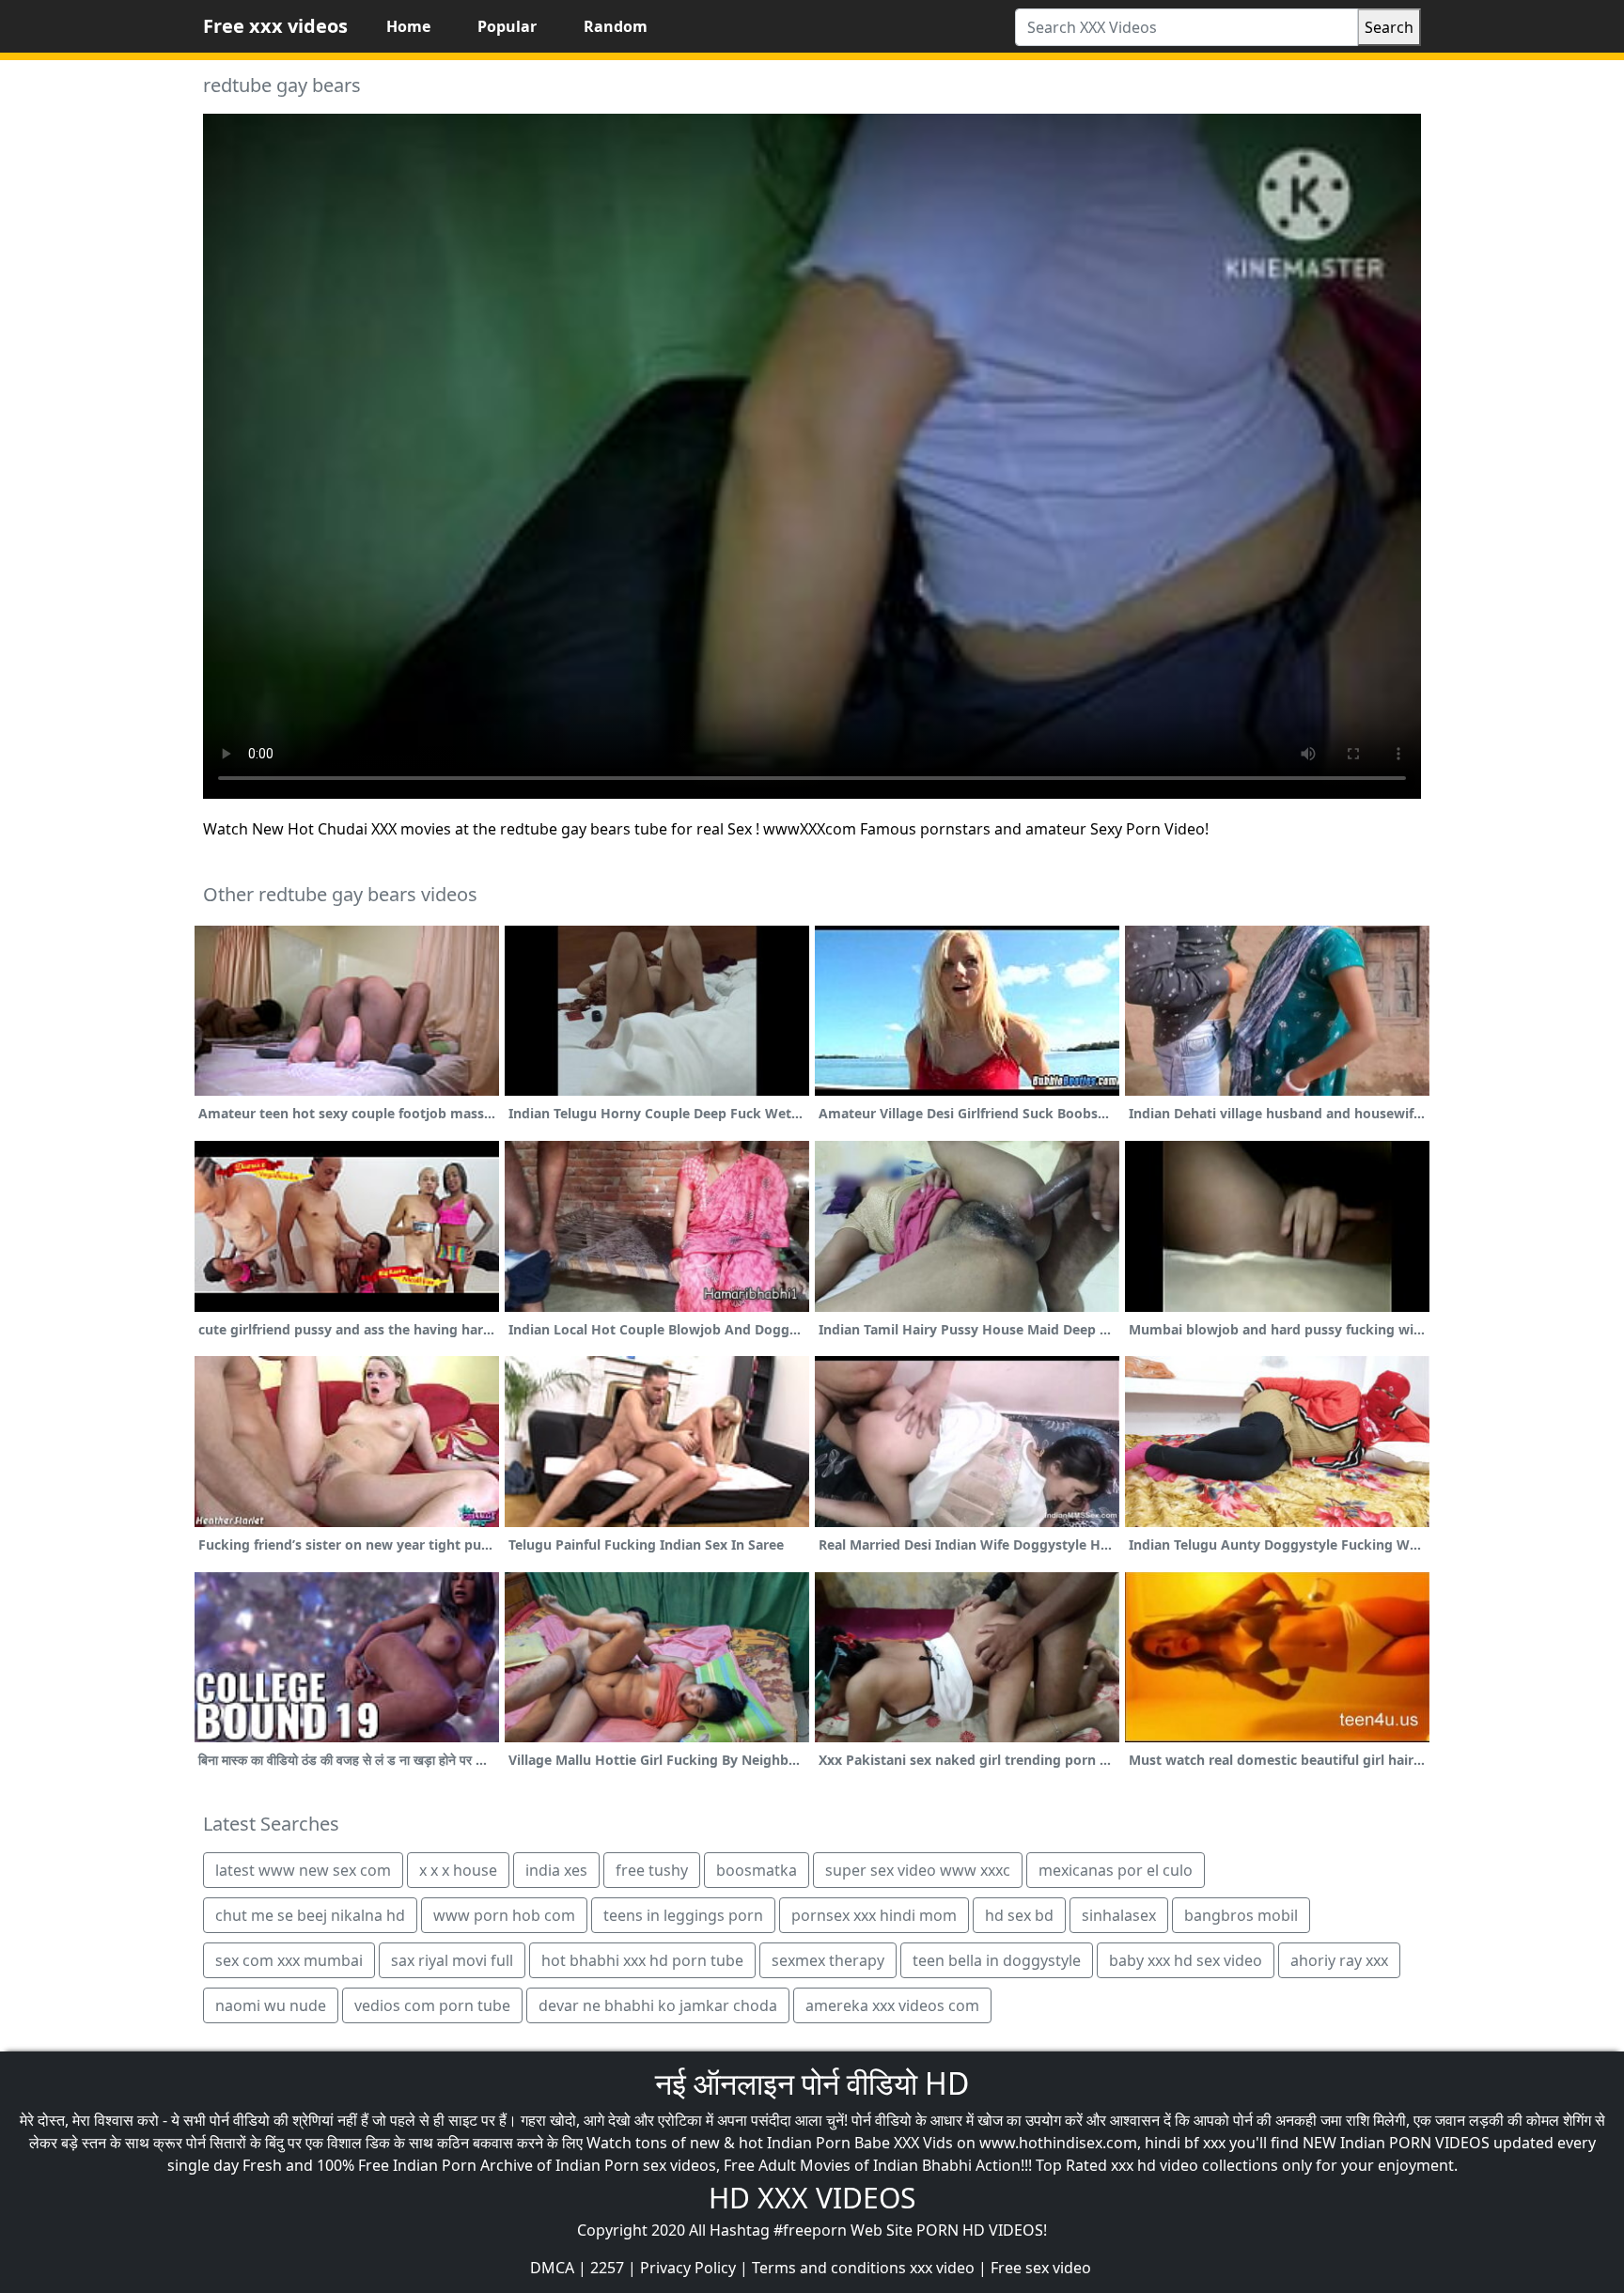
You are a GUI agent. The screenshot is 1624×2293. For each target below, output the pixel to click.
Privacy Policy (688, 2268)
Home (408, 26)
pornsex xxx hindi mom (874, 1915)
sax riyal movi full (452, 1960)
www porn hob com (504, 1915)
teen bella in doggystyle (997, 1960)
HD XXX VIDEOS (812, 2198)
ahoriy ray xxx (1339, 1960)
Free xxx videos (275, 26)
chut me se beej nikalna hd (310, 1915)
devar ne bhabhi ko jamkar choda (658, 2005)
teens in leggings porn (683, 1915)
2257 (607, 2268)
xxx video (942, 2268)
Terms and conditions (829, 2268)
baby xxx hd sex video (1186, 1960)
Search (1389, 27)
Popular (507, 26)
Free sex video (1041, 2268)
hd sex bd (1019, 1915)
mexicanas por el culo (1116, 1870)
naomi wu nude (271, 2005)
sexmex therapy (828, 1960)
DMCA (552, 2268)
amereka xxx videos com (892, 2005)
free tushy (652, 1870)
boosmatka (757, 1870)
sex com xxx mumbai (289, 1960)
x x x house (458, 1870)
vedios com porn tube (432, 2005)
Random (616, 26)
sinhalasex (1119, 1915)
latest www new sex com (303, 1870)
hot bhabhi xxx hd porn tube (642, 1960)
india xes (556, 1870)
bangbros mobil (1241, 1915)
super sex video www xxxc (918, 1870)
